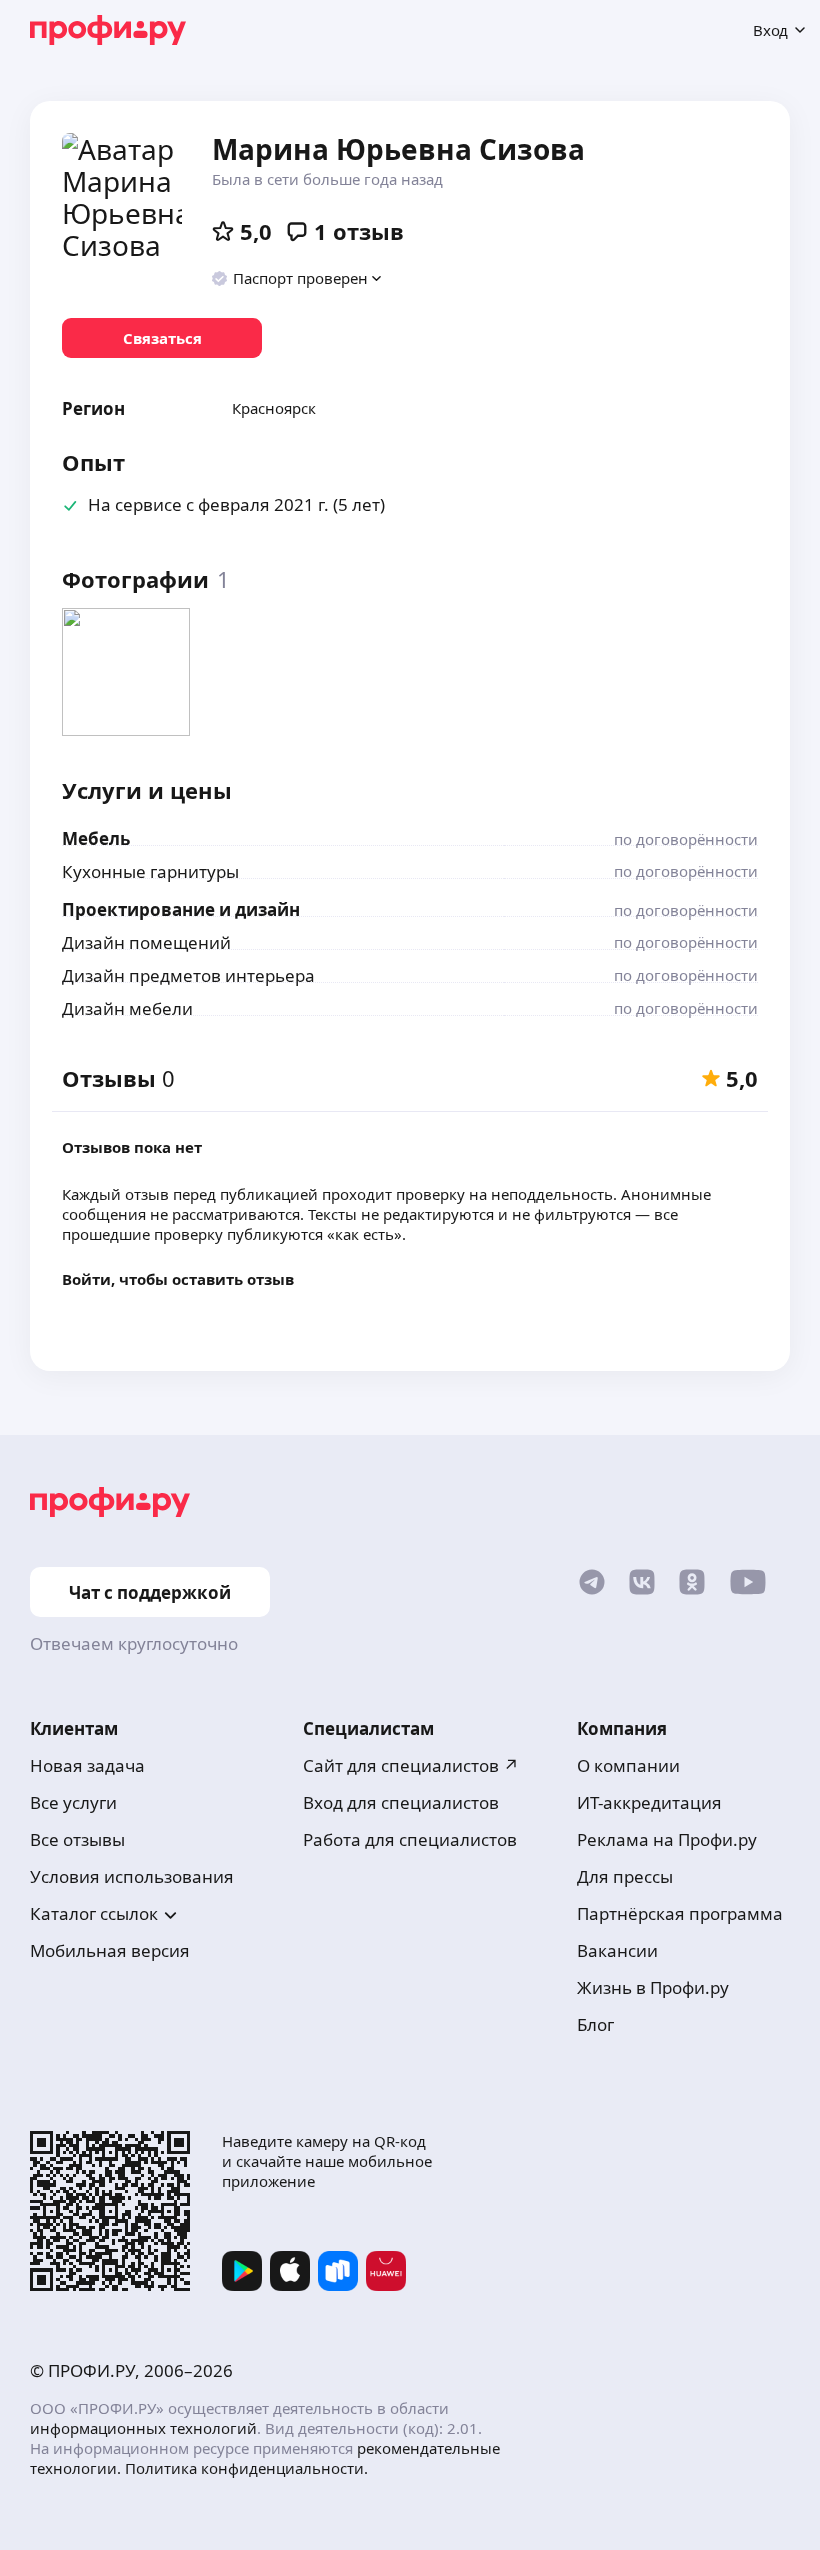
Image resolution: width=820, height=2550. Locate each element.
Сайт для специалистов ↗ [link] (411, 1765)
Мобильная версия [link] (110, 1950)
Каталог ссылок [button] (94, 1913)
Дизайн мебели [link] (127, 1008)
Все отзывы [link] (77, 1839)
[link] (162, 338)
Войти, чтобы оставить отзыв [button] (178, 1279)
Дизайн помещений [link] (146, 942)
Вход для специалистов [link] (401, 1802)
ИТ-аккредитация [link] (649, 1802)
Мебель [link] (96, 838)
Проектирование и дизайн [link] (181, 909)
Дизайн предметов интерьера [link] (188, 975)
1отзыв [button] (359, 231)
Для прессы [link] (625, 1876)
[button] (297, 278)
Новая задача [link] (87, 1765)
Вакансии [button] (617, 1950)
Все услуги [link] (73, 1802)
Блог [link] (595, 2024)
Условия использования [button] (132, 1876)
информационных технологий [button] (143, 2428)
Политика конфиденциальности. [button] (246, 2468)
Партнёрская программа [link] (680, 1913)
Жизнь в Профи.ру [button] (653, 1987)
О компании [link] (628, 1765)
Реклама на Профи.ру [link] (667, 1839)
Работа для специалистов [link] (410, 1839)
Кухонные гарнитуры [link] (150, 871)
